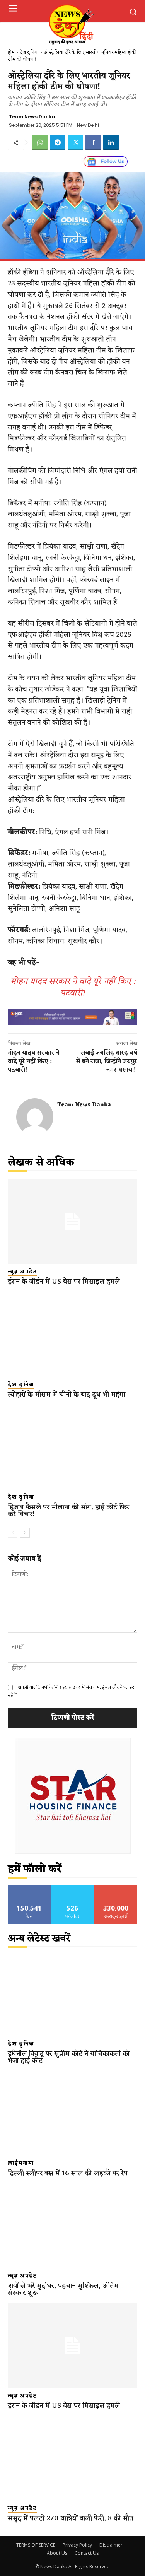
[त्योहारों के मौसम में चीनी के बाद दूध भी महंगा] (72, 1334)
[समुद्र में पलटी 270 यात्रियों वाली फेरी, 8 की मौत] (72, 2458)
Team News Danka (32, 117)
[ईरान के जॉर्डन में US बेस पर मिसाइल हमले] (72, 1221)
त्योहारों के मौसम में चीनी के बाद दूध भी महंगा (67, 1395)
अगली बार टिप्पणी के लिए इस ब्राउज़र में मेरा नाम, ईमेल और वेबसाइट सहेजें (71, 1691)
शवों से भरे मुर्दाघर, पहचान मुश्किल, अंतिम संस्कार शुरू (63, 2289)
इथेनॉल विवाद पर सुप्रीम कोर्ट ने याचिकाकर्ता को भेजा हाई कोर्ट (69, 2057)
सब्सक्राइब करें (116, 1888)
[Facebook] (93, 142)
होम (11, 52)
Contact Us (87, 2553)
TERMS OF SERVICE (36, 2545)
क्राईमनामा (21, 2164)
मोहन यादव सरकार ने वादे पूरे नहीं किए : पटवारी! (73, 987)
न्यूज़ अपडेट (22, 1272)
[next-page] (25, 1533)
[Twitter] (75, 142)
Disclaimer (111, 2545)
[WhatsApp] (40, 142)
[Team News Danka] (35, 1117)
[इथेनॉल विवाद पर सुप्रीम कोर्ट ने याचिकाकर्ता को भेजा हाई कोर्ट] (72, 1994)
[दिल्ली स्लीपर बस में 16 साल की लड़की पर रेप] (72, 2113)
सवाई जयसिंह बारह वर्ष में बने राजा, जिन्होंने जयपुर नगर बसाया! (107, 1062)
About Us (57, 2553)
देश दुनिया (29, 52)
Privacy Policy (77, 2545)
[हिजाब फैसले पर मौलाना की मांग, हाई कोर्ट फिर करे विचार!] (72, 1447)
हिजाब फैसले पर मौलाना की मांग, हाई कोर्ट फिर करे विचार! (68, 1511)
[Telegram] (58, 142)
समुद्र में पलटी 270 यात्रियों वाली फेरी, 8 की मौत (71, 2518)
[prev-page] (13, 1533)
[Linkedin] (111, 142)
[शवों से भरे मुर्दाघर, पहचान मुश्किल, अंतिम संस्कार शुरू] (72, 2226)
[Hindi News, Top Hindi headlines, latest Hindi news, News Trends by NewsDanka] (71, 24)
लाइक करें (29, 1888)
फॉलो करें (72, 1888)
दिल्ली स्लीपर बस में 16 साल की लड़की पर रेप (68, 2173)
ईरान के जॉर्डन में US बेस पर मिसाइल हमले (64, 1282)
